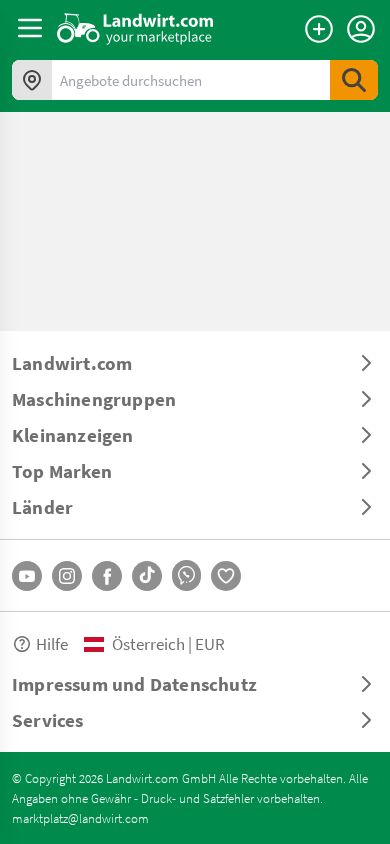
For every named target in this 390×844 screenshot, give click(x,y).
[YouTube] (27, 576)
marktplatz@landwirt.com (80, 818)
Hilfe (52, 643)
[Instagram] (67, 576)
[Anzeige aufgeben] (319, 29)
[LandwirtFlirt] (226, 576)
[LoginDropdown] (361, 29)
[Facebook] (107, 576)
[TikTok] (147, 576)
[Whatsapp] (186, 575)
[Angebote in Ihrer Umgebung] (32, 80)
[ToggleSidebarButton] (30, 28)
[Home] (135, 28)
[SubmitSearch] (354, 80)
